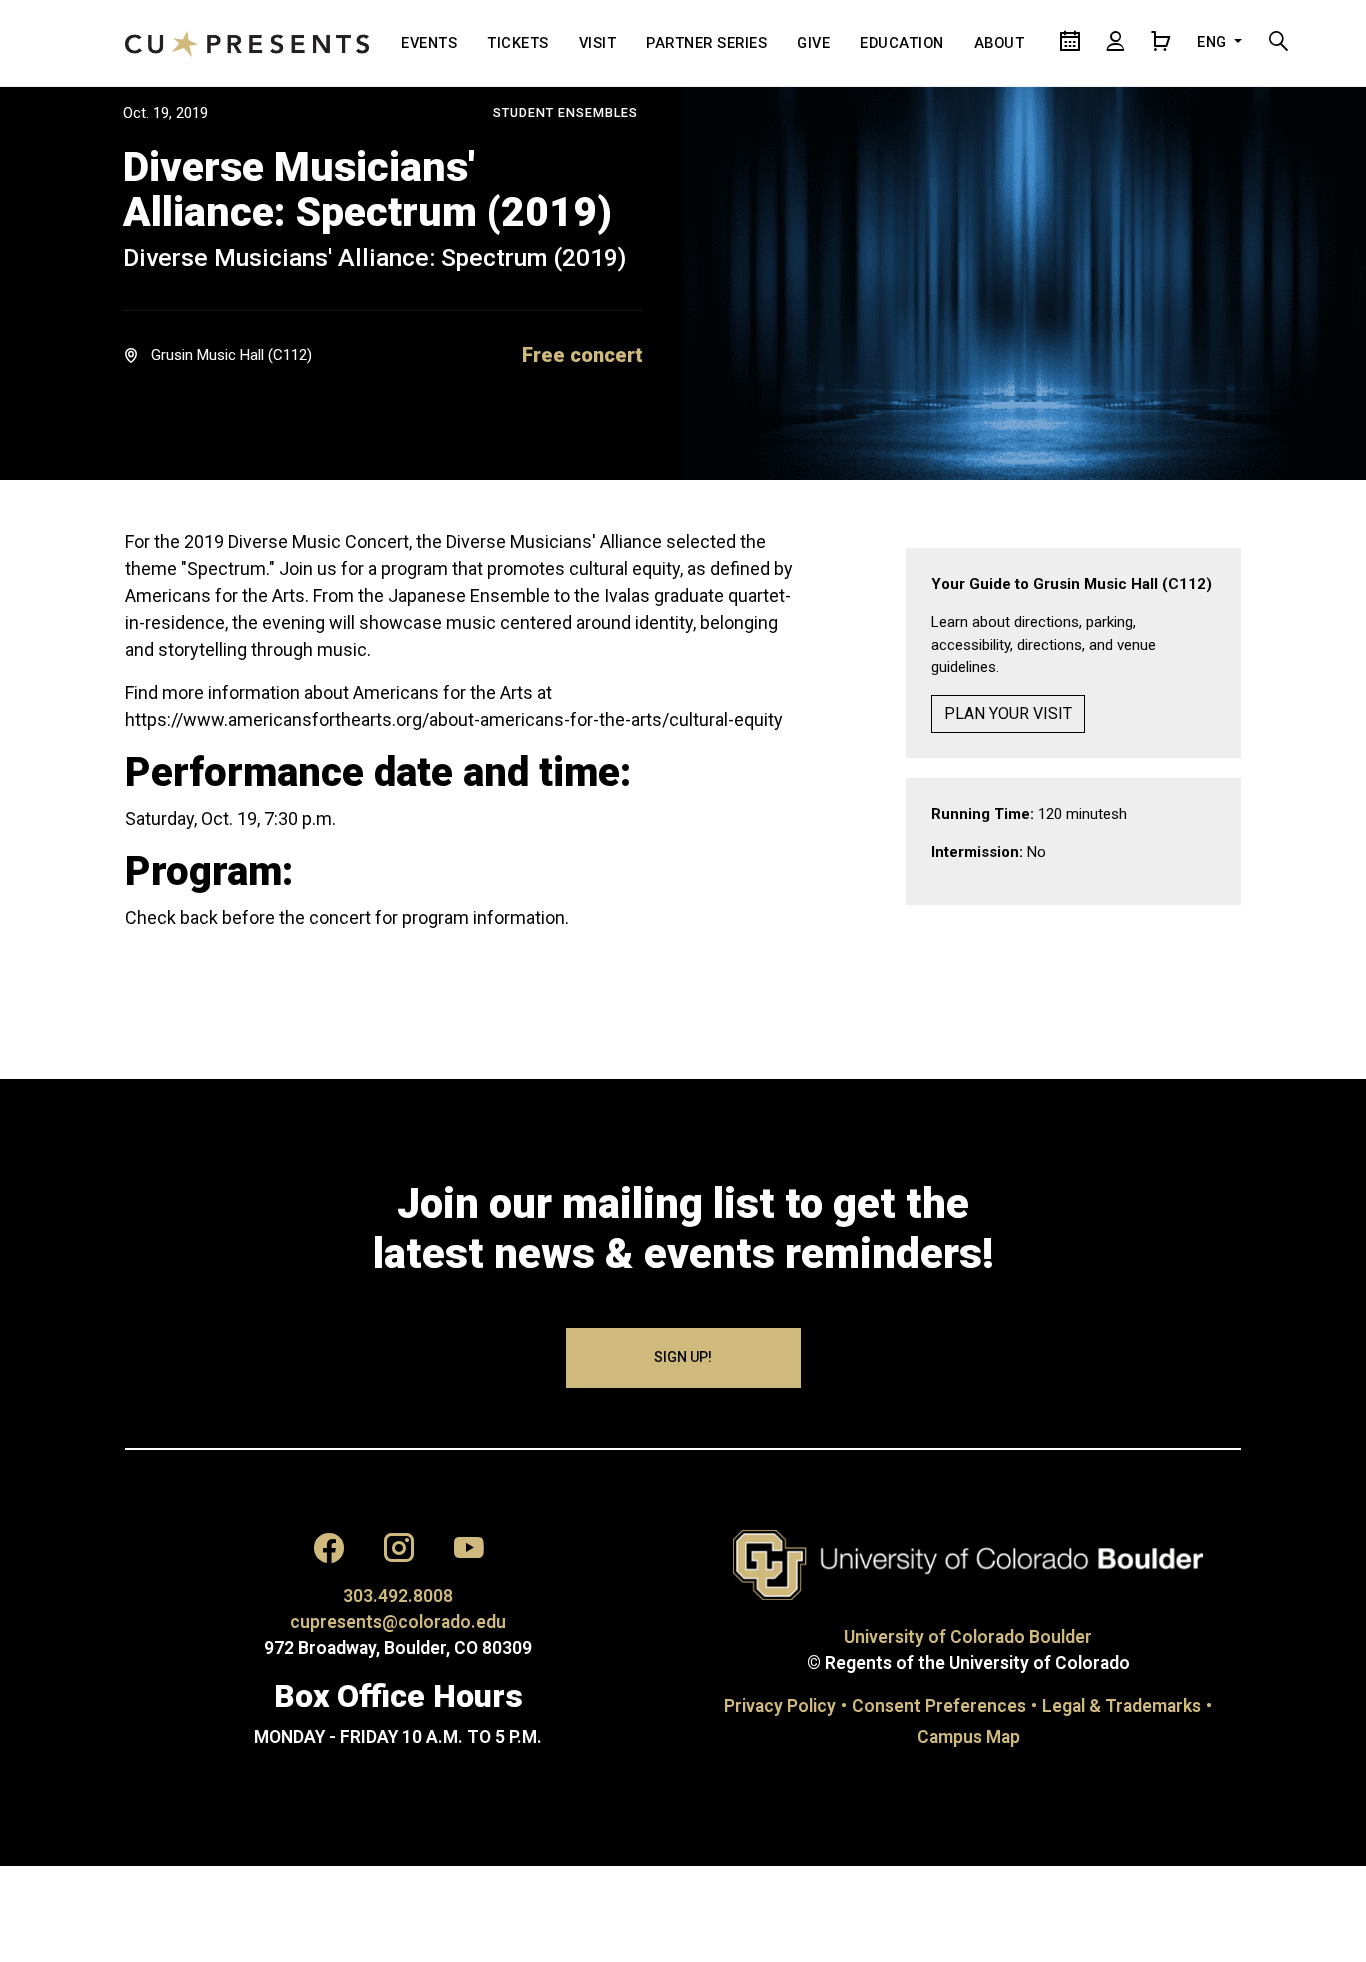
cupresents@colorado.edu (398, 1622)
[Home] (247, 43)
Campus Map (968, 1737)
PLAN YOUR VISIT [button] (1008, 713)
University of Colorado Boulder (968, 1637)
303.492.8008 (398, 1596)
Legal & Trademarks (1121, 1706)
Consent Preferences (939, 1706)
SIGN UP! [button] (683, 1357)
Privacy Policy (780, 1706)
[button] (582, 355)
